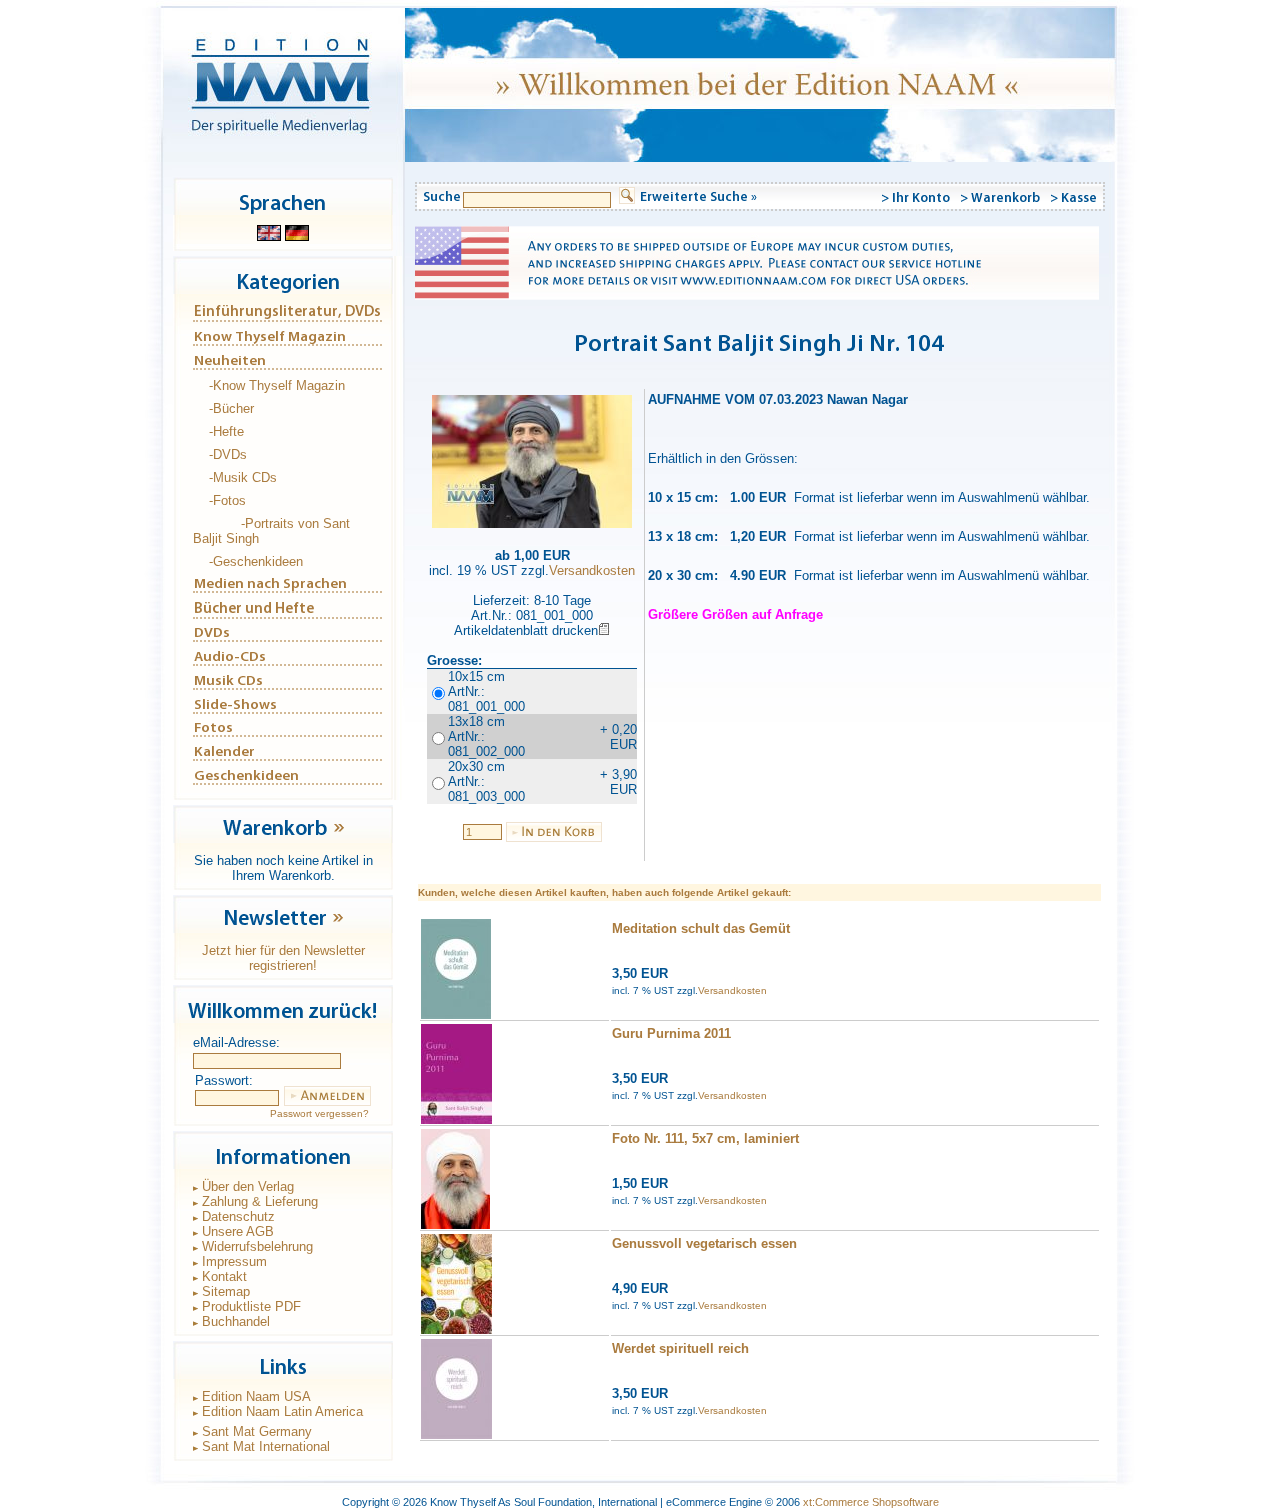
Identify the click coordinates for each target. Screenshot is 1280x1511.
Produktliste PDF (251, 1306)
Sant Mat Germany (257, 1431)
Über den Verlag (248, 1186)
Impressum (234, 1261)
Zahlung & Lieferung (260, 1201)
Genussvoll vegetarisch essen (704, 1243)
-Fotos (227, 500)
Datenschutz (238, 1216)
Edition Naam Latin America (282, 1411)
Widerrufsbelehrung (257, 1246)
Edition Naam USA (256, 1396)
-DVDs (228, 454)
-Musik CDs (243, 477)
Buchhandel (236, 1321)
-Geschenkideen (256, 561)
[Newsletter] (338, 925)
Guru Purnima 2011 (671, 1033)
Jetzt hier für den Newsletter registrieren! (283, 958)
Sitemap (226, 1291)
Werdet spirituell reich (680, 1348)
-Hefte (226, 431)
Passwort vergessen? (319, 1113)
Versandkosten (592, 570)
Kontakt (224, 1276)
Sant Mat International (266, 1446)
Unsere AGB (238, 1231)
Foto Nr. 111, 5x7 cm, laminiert (705, 1138)
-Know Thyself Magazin (277, 385)
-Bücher (231, 408)
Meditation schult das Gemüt (701, 928)
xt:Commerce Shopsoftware (871, 1502)
